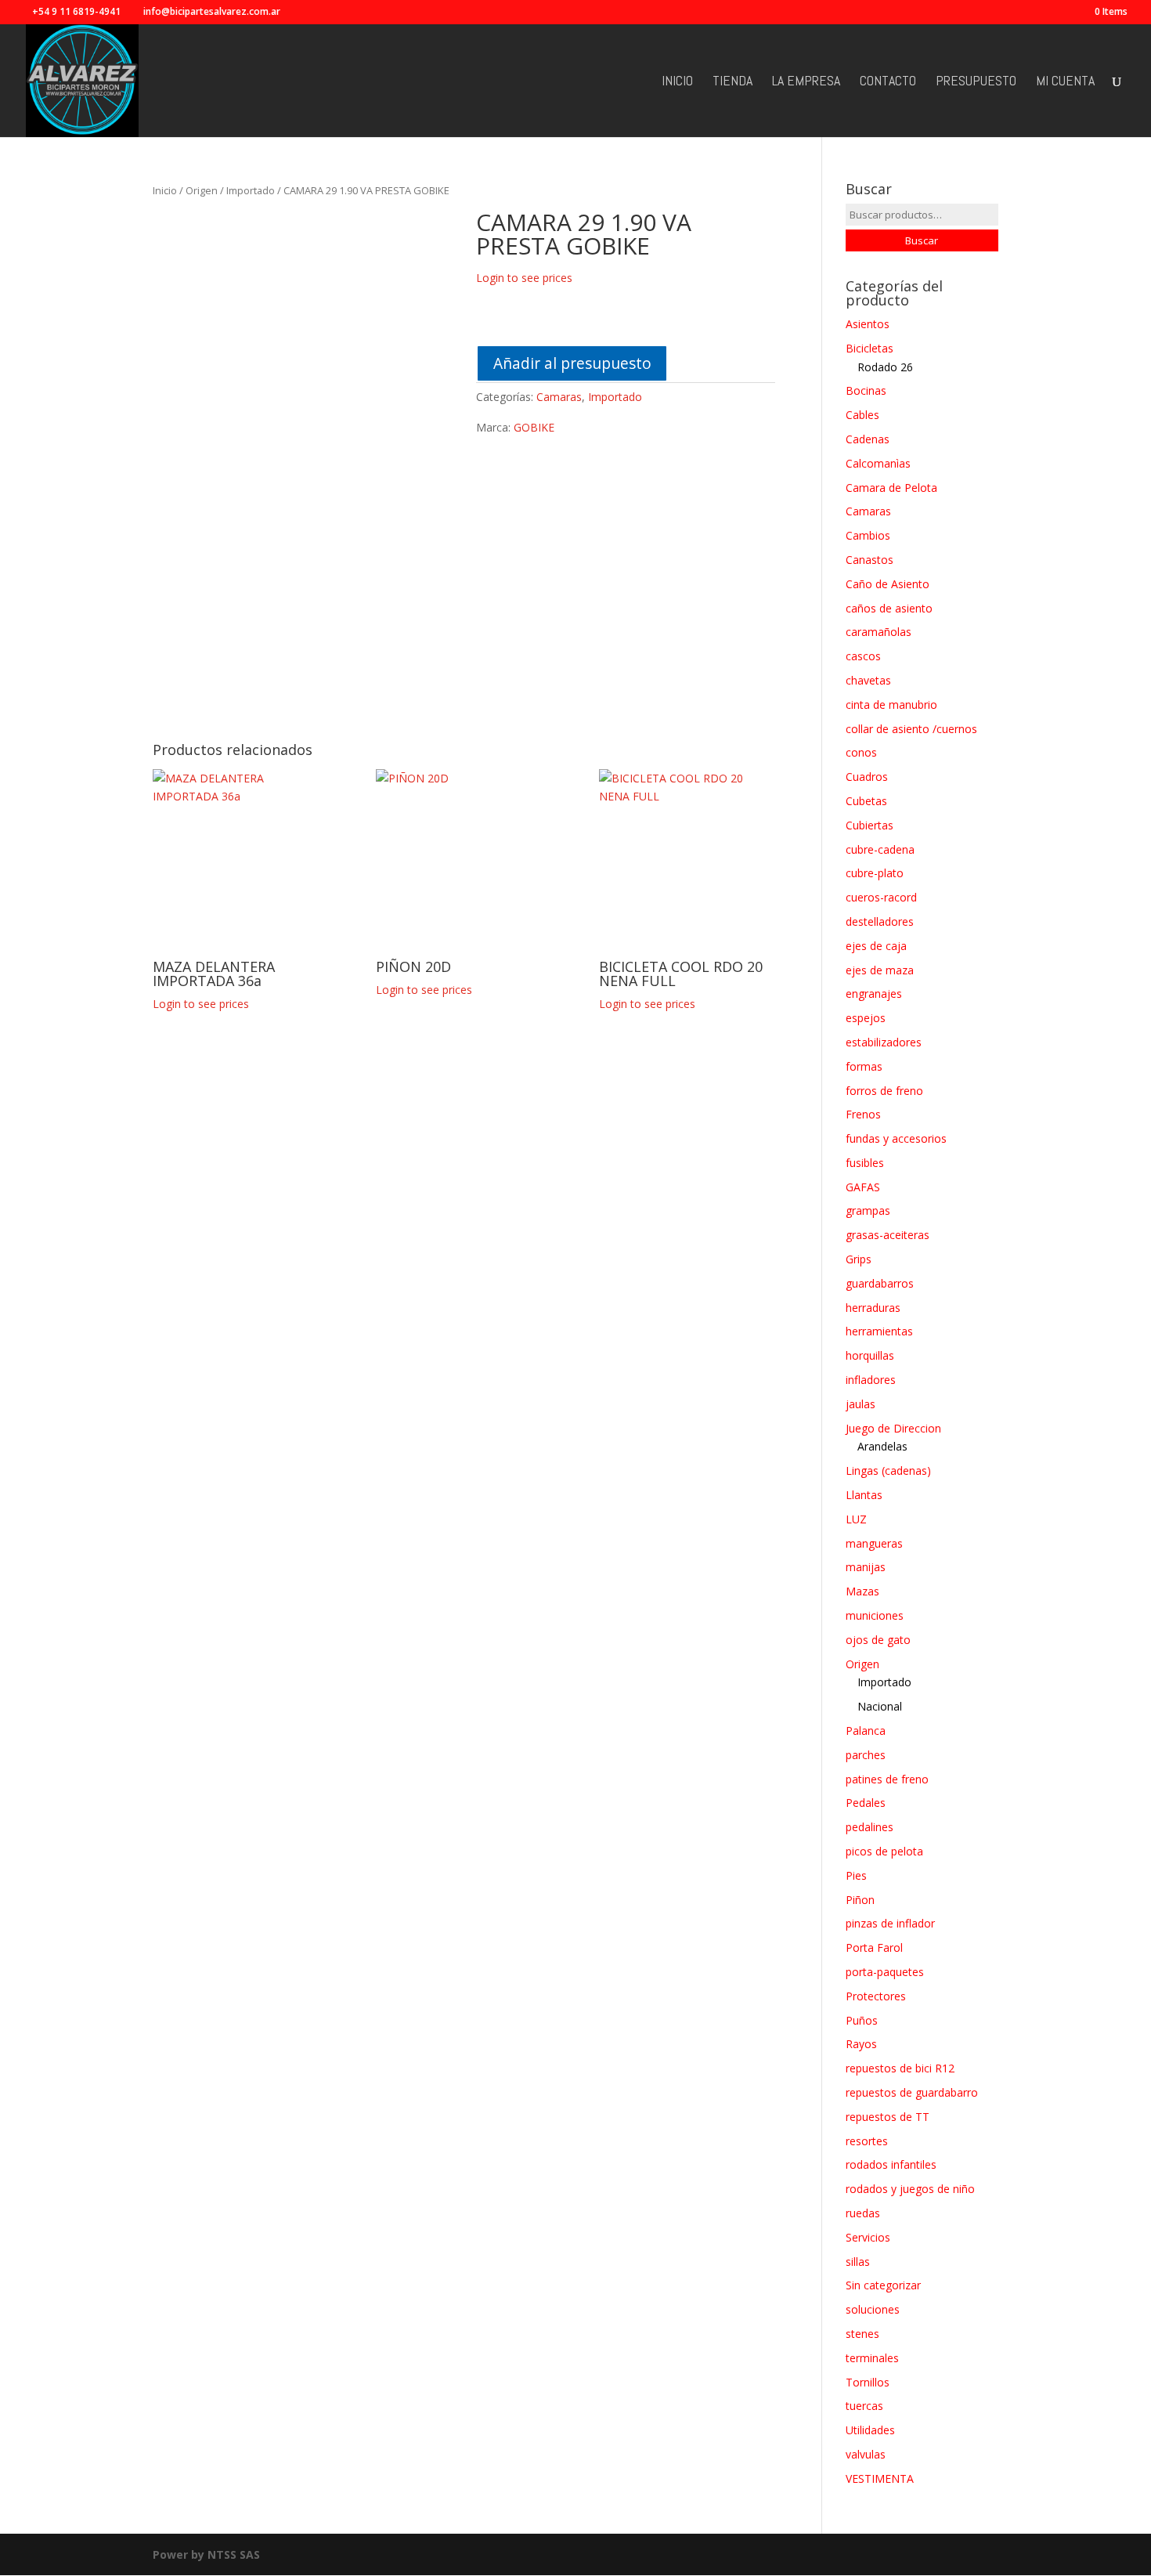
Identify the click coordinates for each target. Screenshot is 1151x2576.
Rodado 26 (885, 367)
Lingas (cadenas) (888, 1470)
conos (861, 752)
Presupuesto (976, 82)
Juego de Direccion (893, 1428)
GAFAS (863, 1187)
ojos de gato (878, 1640)
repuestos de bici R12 (900, 2068)
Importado (251, 190)
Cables (862, 415)
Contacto (888, 82)
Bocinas (866, 390)
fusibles (865, 1163)
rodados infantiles (891, 2164)
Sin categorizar (883, 2285)
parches (866, 1755)
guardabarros (880, 1283)
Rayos (861, 2044)
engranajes (874, 994)
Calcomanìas (878, 463)
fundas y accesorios (896, 1138)
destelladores (880, 921)
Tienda (732, 82)
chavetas (868, 680)
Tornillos (868, 2382)
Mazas (862, 1591)
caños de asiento (889, 608)
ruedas (863, 2213)
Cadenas (868, 439)
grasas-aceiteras (888, 1235)
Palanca (866, 1731)
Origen (202, 190)
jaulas (861, 1404)
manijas (866, 1567)
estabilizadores (884, 1042)
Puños (862, 2020)
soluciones (873, 2309)
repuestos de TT (888, 2117)
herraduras (873, 1308)
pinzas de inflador (890, 1923)
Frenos (863, 1114)
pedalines (870, 1827)
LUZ (856, 1519)
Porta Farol (874, 1947)
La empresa (806, 82)
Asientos (868, 324)
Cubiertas (870, 825)
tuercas (864, 2406)
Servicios (868, 2237)
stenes (862, 2334)
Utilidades (870, 2430)
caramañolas (879, 632)
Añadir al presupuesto (572, 363)
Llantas (864, 1495)
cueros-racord (881, 897)
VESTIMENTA (880, 2478)
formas (864, 1066)
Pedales (866, 1803)
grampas (868, 1210)
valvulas (866, 2454)
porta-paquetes (885, 1972)
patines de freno (887, 1779)
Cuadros (867, 777)
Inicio (677, 82)
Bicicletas (870, 348)
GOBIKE (534, 427)
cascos (863, 656)
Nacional (880, 1706)
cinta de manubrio (891, 705)
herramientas (879, 1331)
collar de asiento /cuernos (911, 729)
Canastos (870, 560)
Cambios (868, 535)
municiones (875, 1615)
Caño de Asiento (888, 584)
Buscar (922, 240)
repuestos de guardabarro (912, 2092)
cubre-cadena (880, 849)
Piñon (860, 1900)
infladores (871, 1380)
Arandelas (882, 1446)
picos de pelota (884, 1851)
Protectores (876, 1996)
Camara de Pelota (891, 488)
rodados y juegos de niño (910, 2189)
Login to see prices (524, 278)
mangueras (874, 1543)
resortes (867, 2141)
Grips (859, 1259)
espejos (866, 1018)
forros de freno (884, 1091)
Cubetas (866, 801)
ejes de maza (880, 970)
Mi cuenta (1065, 82)
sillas (858, 2262)
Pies (856, 1875)
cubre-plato (875, 873)
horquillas (870, 1355)
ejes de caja (876, 946)
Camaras (559, 397)
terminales (872, 2358)
